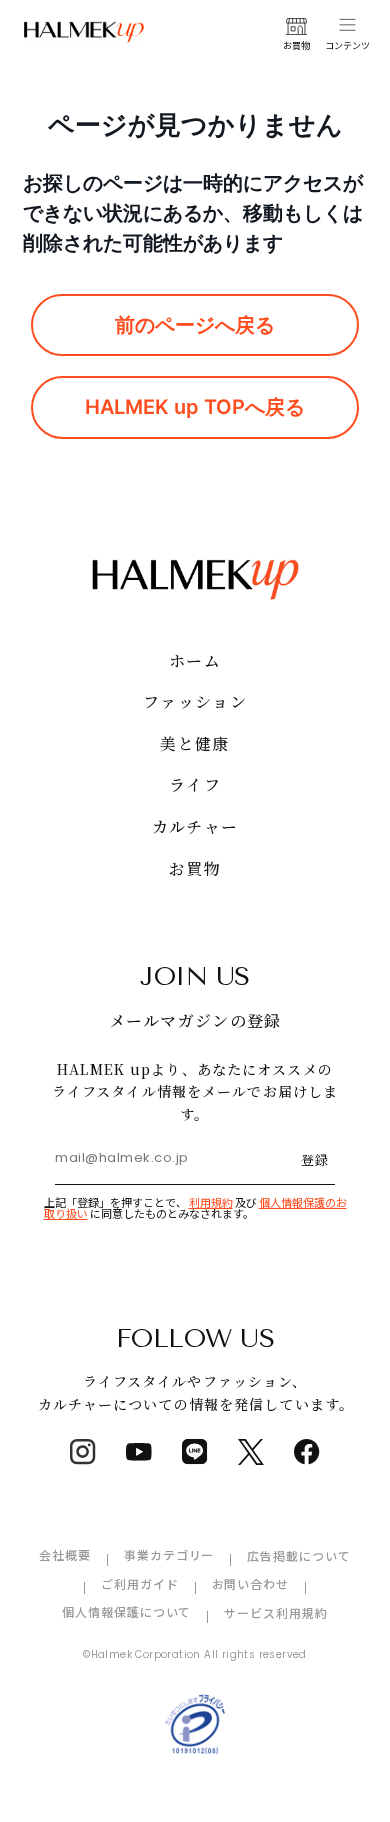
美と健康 (194, 743)
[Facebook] (307, 1452)
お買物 (195, 868)
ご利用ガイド (140, 1583)
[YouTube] (139, 1452)
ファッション (195, 701)
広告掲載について (299, 1555)
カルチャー (195, 826)
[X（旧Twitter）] (251, 1452)
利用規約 (211, 1202)
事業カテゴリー (169, 1554)
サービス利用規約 (276, 1612)
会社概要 (65, 1554)
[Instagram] (83, 1452)
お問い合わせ (251, 1583)
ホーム (195, 660)
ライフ (195, 784)
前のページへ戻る (195, 325)
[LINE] (195, 1452)
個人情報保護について (127, 1611)
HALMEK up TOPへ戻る (195, 407)
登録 (315, 1159)
